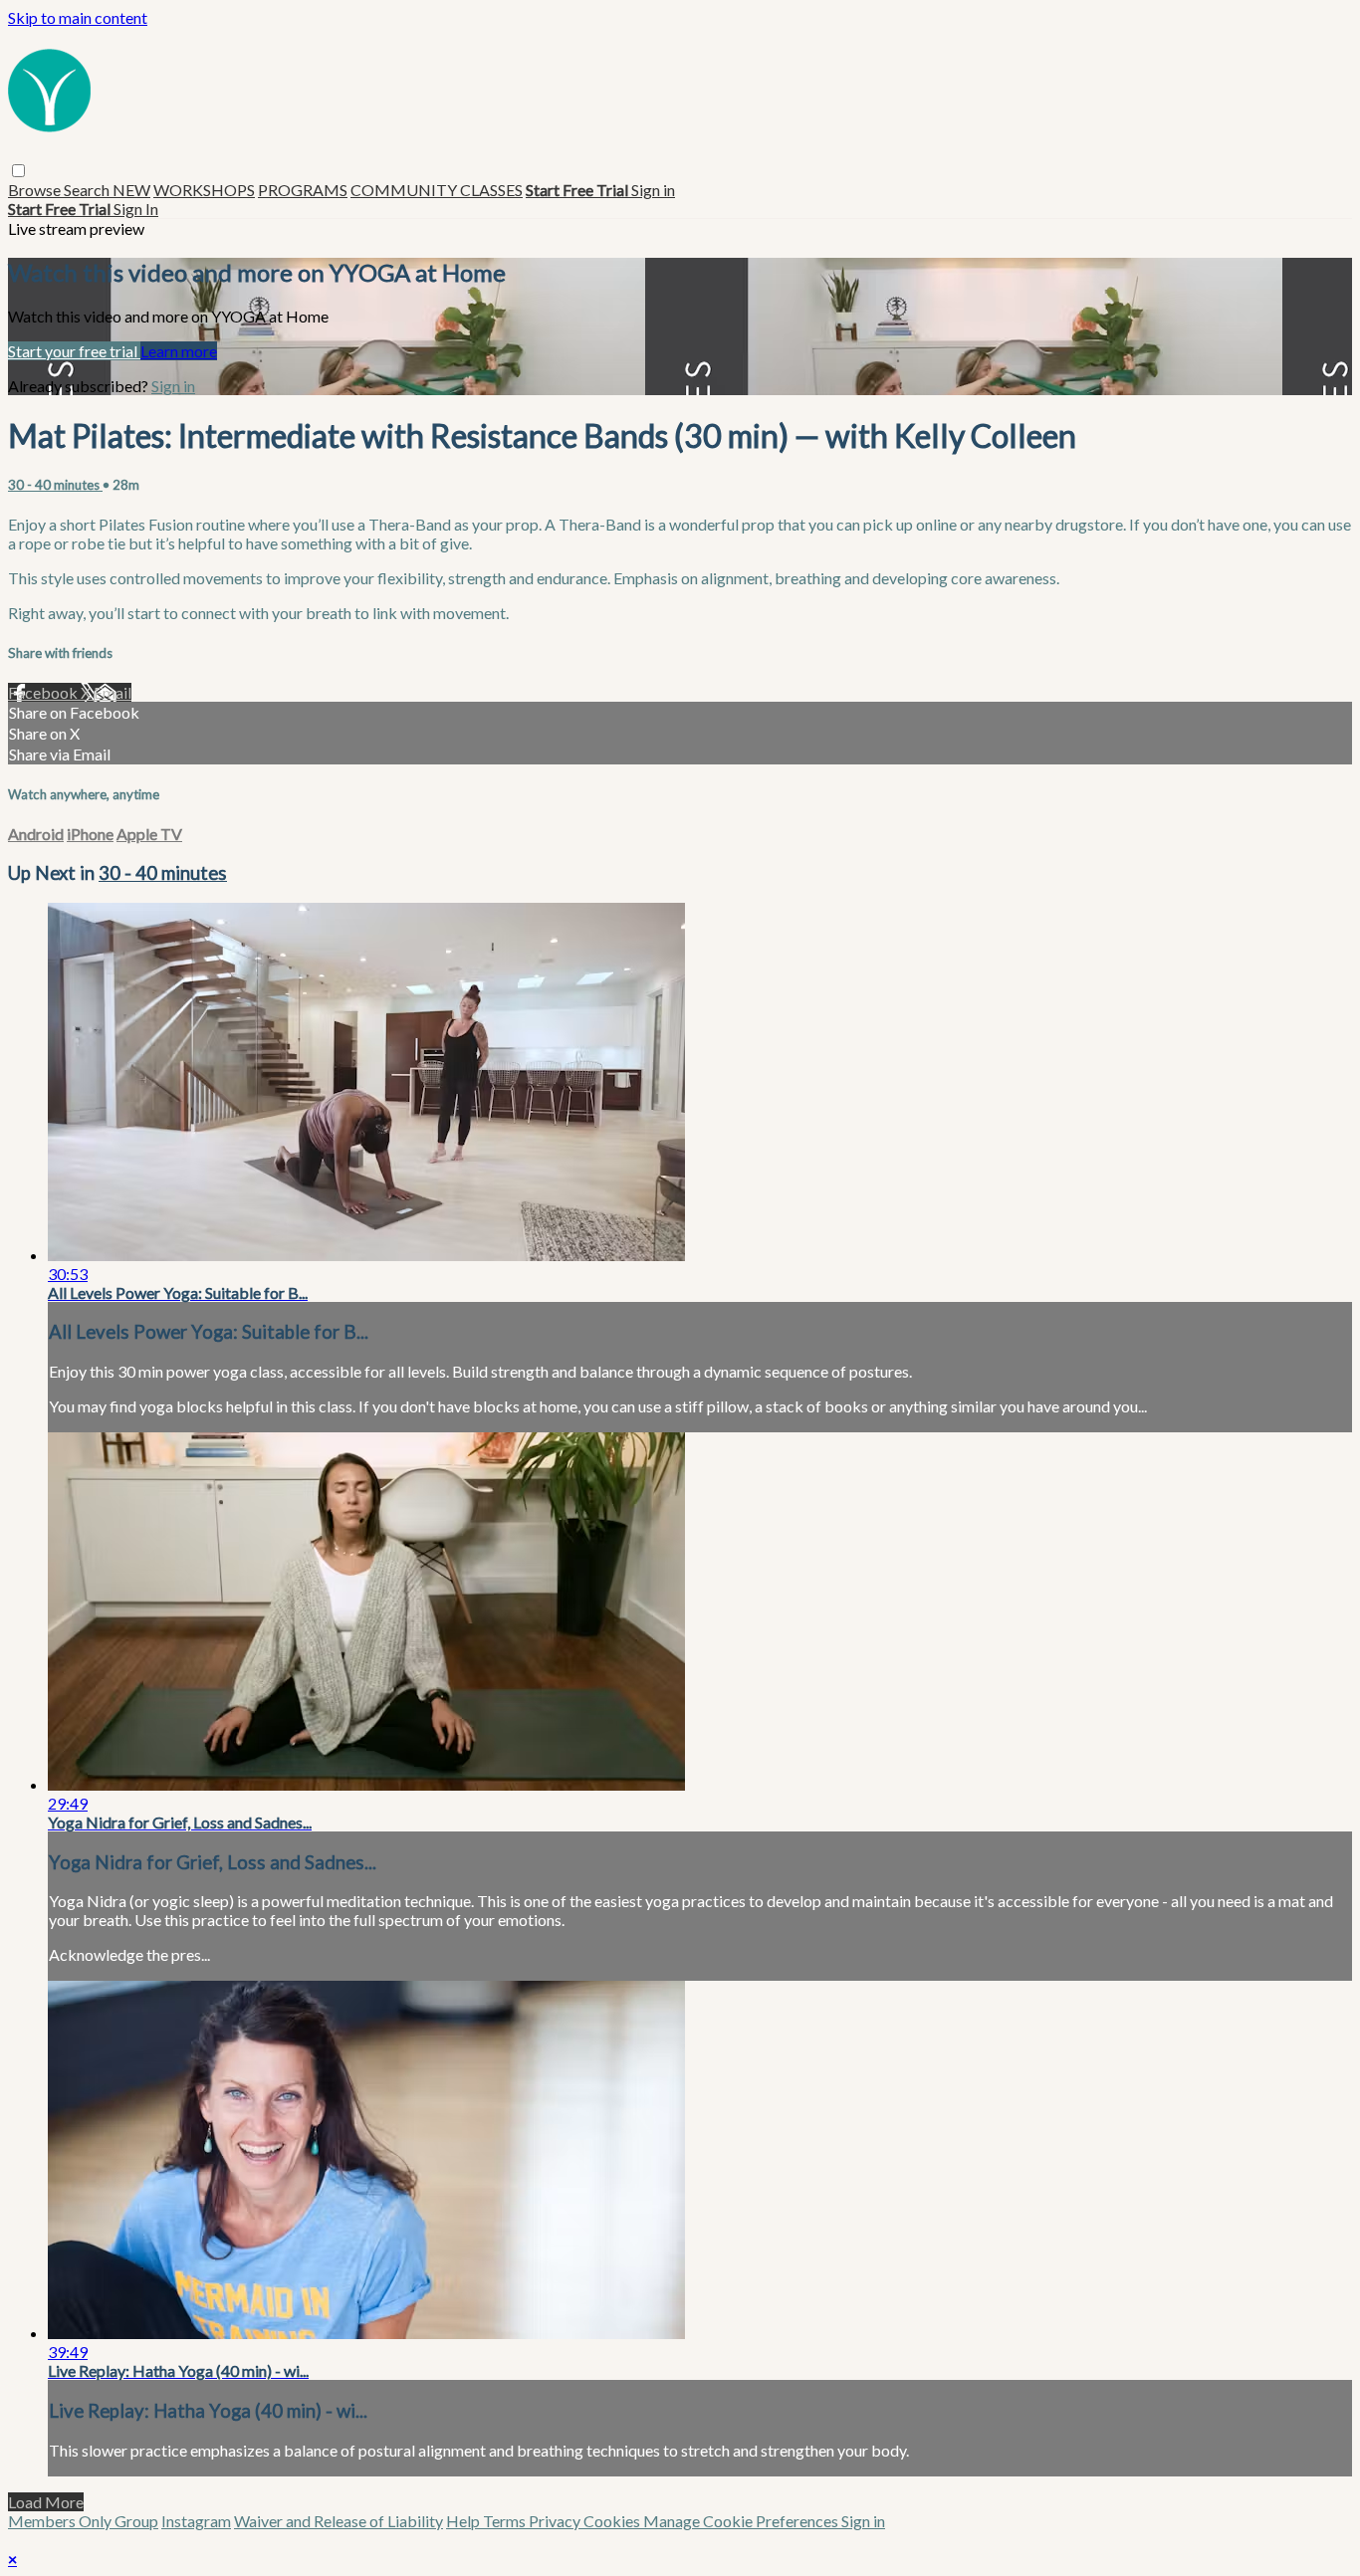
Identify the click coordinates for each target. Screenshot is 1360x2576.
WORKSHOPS (204, 190)
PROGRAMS (303, 190)
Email (113, 692)
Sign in (653, 190)
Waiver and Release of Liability (339, 2521)
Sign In (136, 209)
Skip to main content (78, 17)
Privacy (556, 2521)
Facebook (44, 692)
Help (464, 2521)
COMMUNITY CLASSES (437, 190)
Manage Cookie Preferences (742, 2521)
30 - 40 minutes (55, 485)
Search (88, 190)
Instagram (196, 2521)
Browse (36, 190)
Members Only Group (83, 2521)
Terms (506, 2521)
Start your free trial (74, 351)
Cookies (613, 2521)
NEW (131, 190)
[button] (18, 171)
